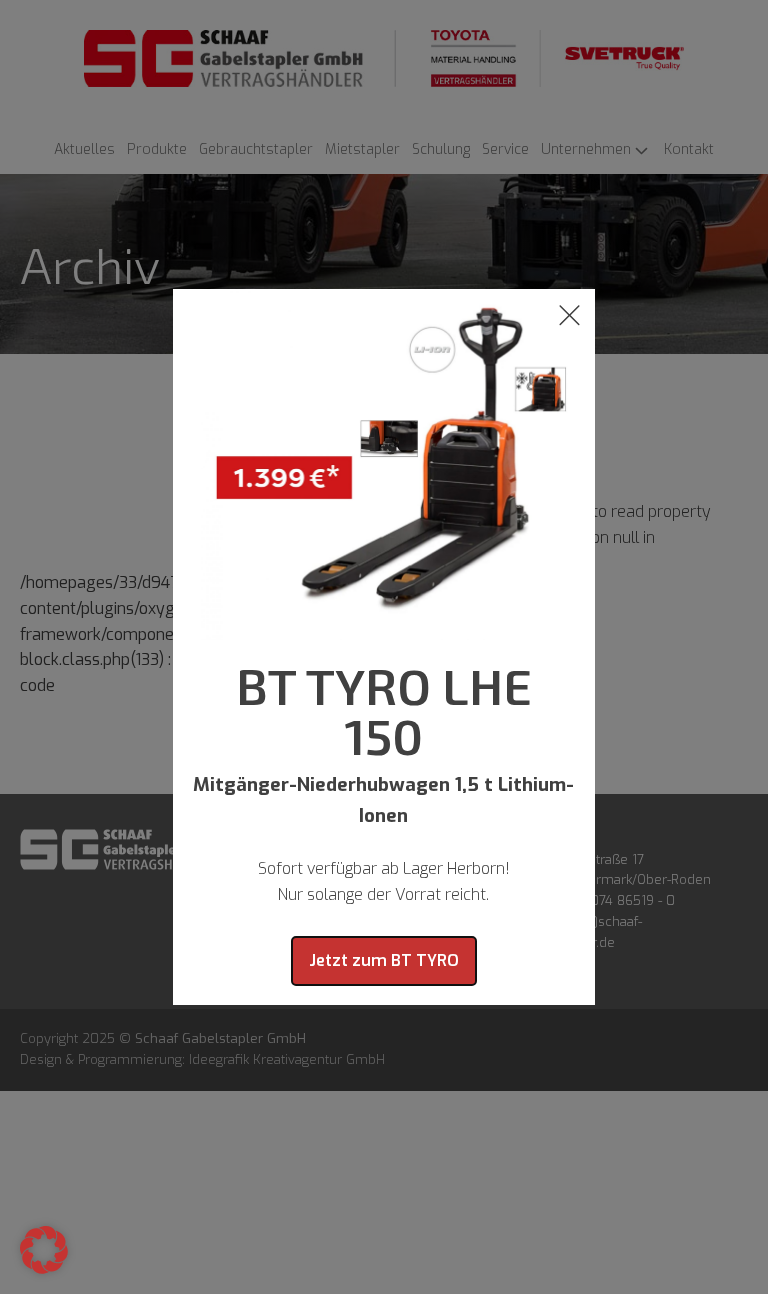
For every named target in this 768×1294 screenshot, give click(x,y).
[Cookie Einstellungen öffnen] (44, 1268)
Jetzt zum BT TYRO (384, 960)
